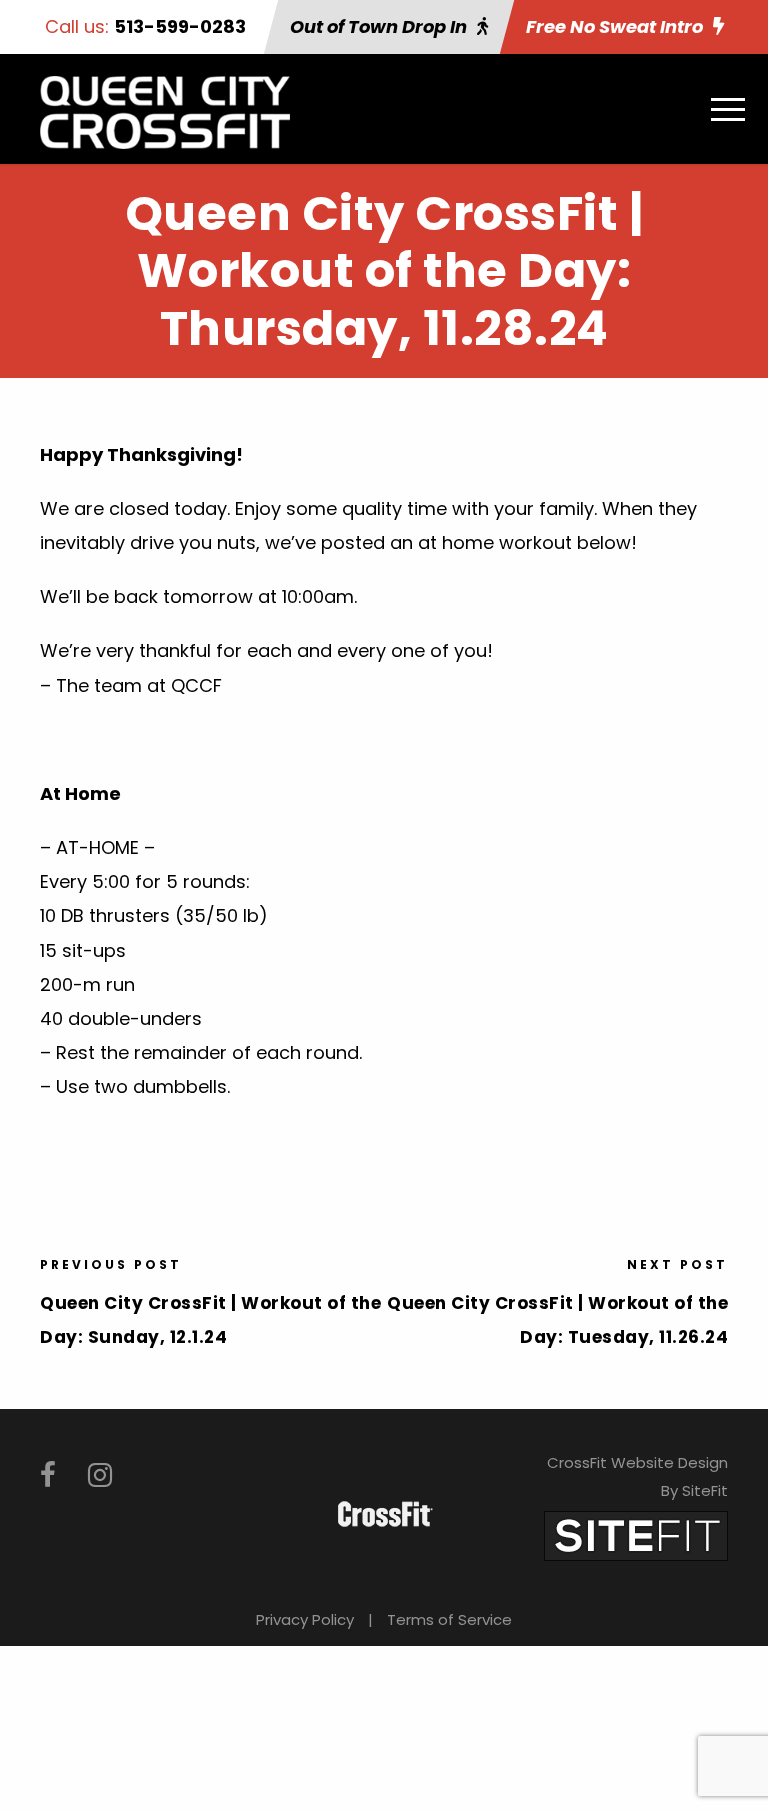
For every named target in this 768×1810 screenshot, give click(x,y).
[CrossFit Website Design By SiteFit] (636, 1534)
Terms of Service (449, 1619)
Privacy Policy (305, 1619)
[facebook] (48, 1475)
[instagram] (100, 1475)
